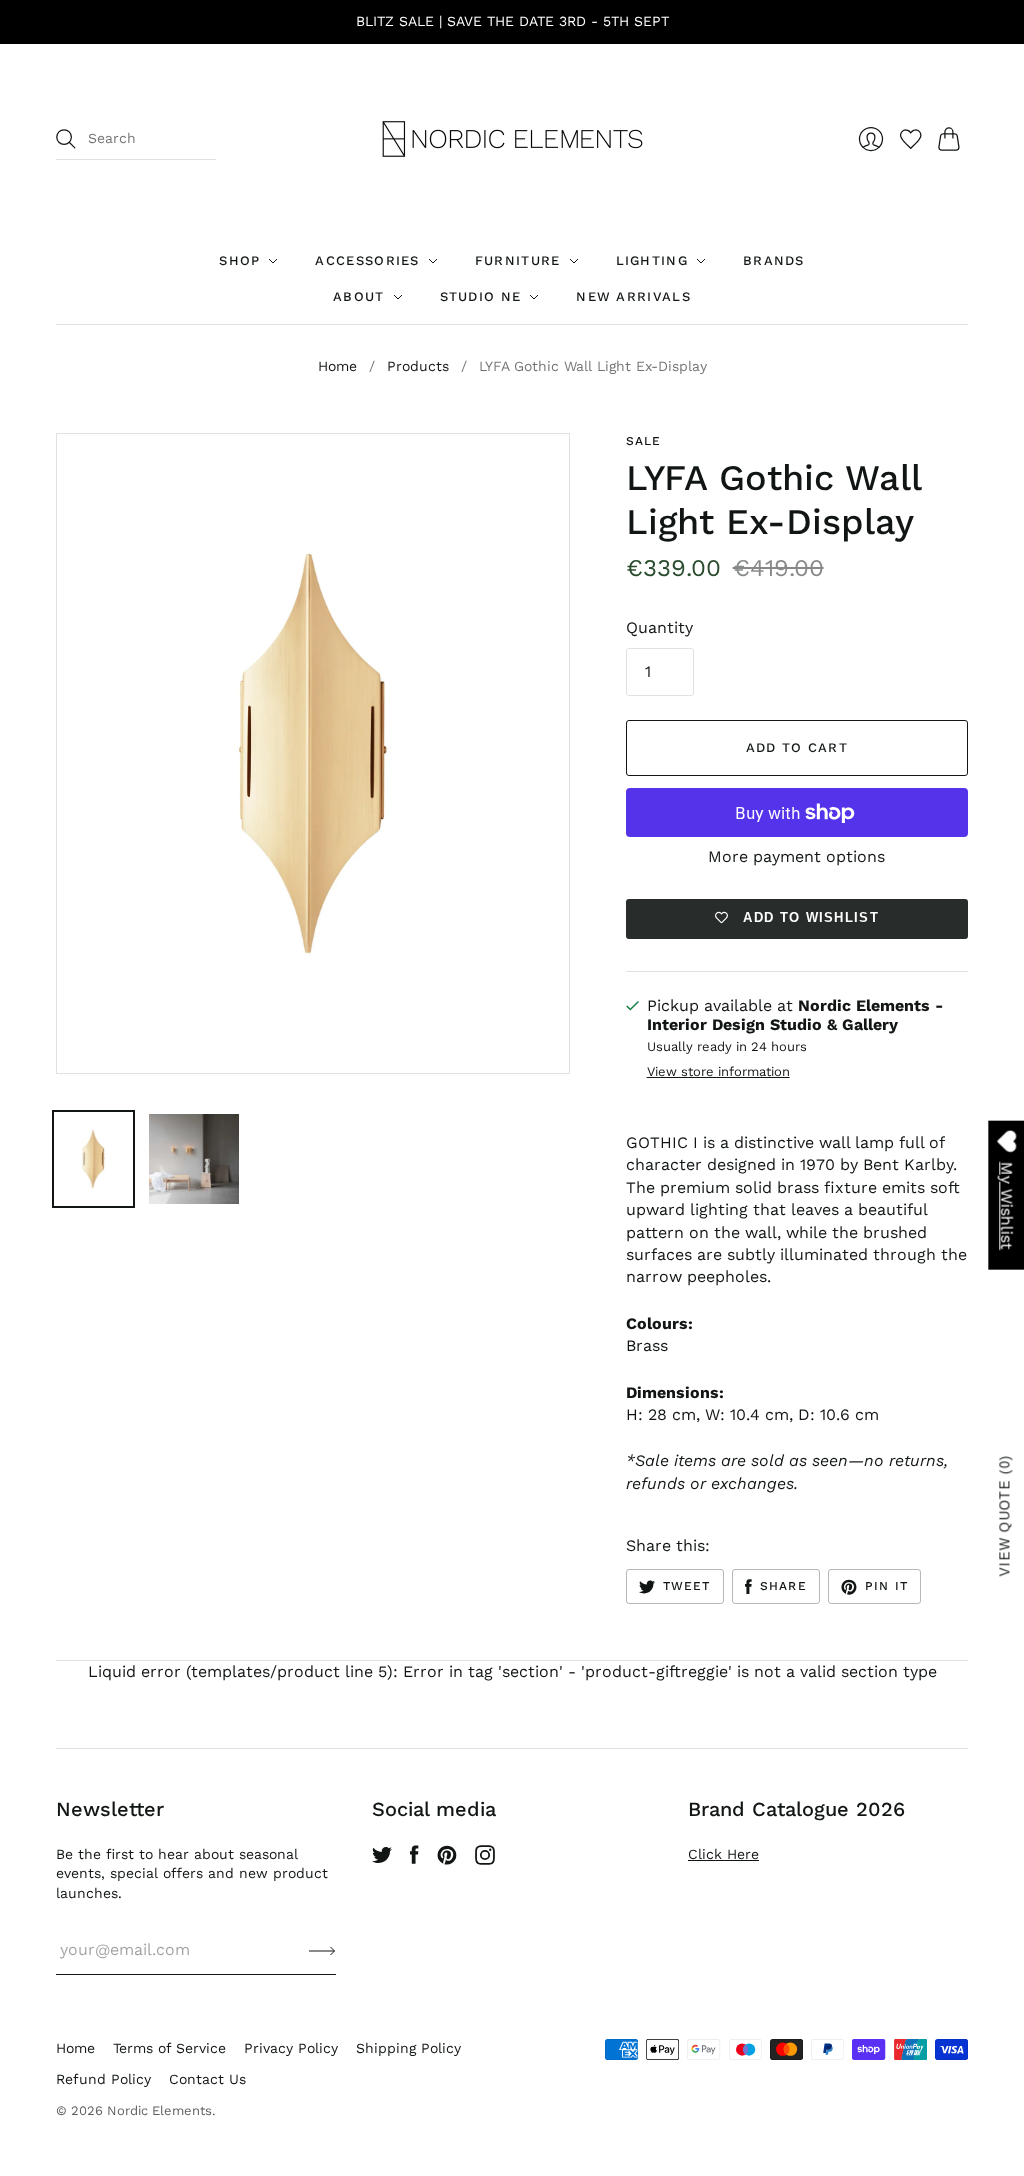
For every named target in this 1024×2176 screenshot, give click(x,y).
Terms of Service (169, 2048)
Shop (239, 260)
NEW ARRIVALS (633, 296)
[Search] (66, 139)
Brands (774, 260)
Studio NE (481, 296)
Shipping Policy (408, 2048)
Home (337, 366)
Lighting (652, 260)
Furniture (518, 260)
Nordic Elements (159, 2110)
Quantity (659, 627)
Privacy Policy (291, 2048)
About (359, 296)
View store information (718, 1072)
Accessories (367, 260)
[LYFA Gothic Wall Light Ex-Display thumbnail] (93, 1159)
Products (418, 366)
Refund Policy (103, 2079)
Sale (644, 441)
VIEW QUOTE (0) (1005, 1515)
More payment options (796, 856)
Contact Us (207, 2079)
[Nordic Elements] (512, 139)
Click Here (723, 1854)
